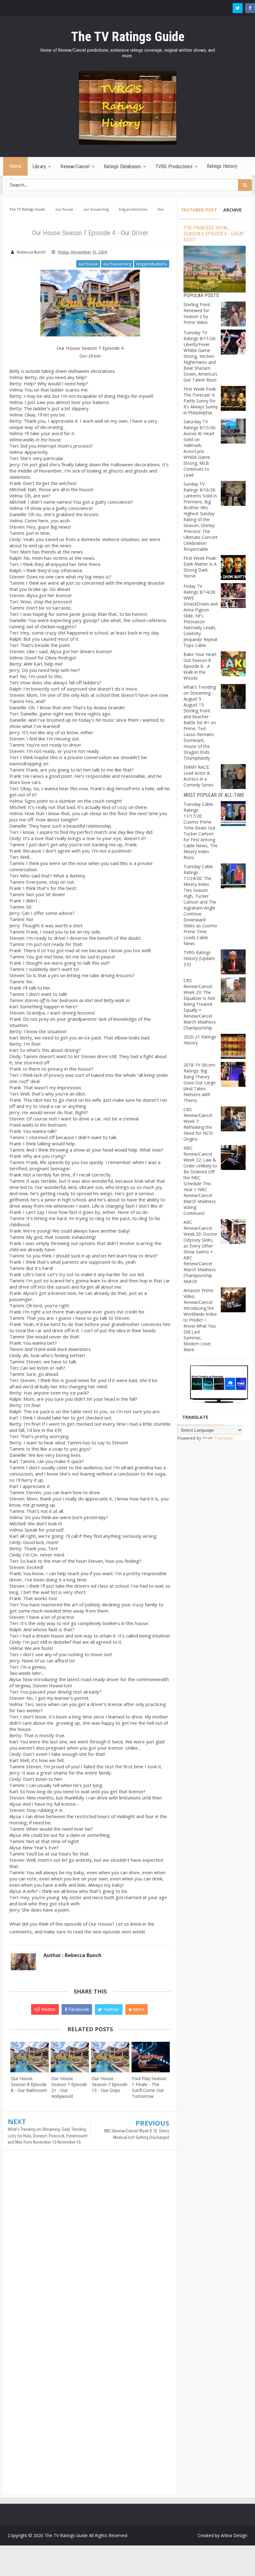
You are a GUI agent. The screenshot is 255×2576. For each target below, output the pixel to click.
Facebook (78, 2009)
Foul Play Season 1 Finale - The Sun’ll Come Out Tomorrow (149, 2087)
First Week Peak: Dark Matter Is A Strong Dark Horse (200, 567)
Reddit (48, 2009)
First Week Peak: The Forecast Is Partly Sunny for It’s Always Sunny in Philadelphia (201, 401)
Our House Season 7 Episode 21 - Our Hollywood (69, 2087)
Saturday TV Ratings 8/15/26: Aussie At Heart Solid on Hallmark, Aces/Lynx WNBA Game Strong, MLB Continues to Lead (200, 448)
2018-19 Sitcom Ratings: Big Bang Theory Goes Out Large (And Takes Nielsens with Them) (199, 1083)
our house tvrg (117, 264)
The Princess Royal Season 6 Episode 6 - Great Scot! (214, 234)
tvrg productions (152, 264)
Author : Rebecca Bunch (72, 1955)
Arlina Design (234, 2535)
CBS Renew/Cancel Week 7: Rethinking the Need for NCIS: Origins (199, 1124)
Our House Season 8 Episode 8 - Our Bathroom (29, 2084)
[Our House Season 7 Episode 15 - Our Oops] (110, 2057)
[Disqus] (90, 2245)
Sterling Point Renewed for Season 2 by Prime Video (197, 313)
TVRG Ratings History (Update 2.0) (199, 958)
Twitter (111, 2009)
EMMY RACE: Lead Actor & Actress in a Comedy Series (199, 776)
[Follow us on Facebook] (250, 8)
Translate (223, 1438)
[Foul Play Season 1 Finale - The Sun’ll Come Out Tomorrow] (151, 2057)
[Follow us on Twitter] (238, 8)
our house (88, 264)
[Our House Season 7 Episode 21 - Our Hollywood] (70, 2057)
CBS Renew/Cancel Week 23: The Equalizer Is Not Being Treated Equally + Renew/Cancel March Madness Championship (200, 1004)
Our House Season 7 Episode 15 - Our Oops (110, 2084)
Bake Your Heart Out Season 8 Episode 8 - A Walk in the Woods (200, 666)
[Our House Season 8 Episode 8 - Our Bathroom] (30, 2057)
